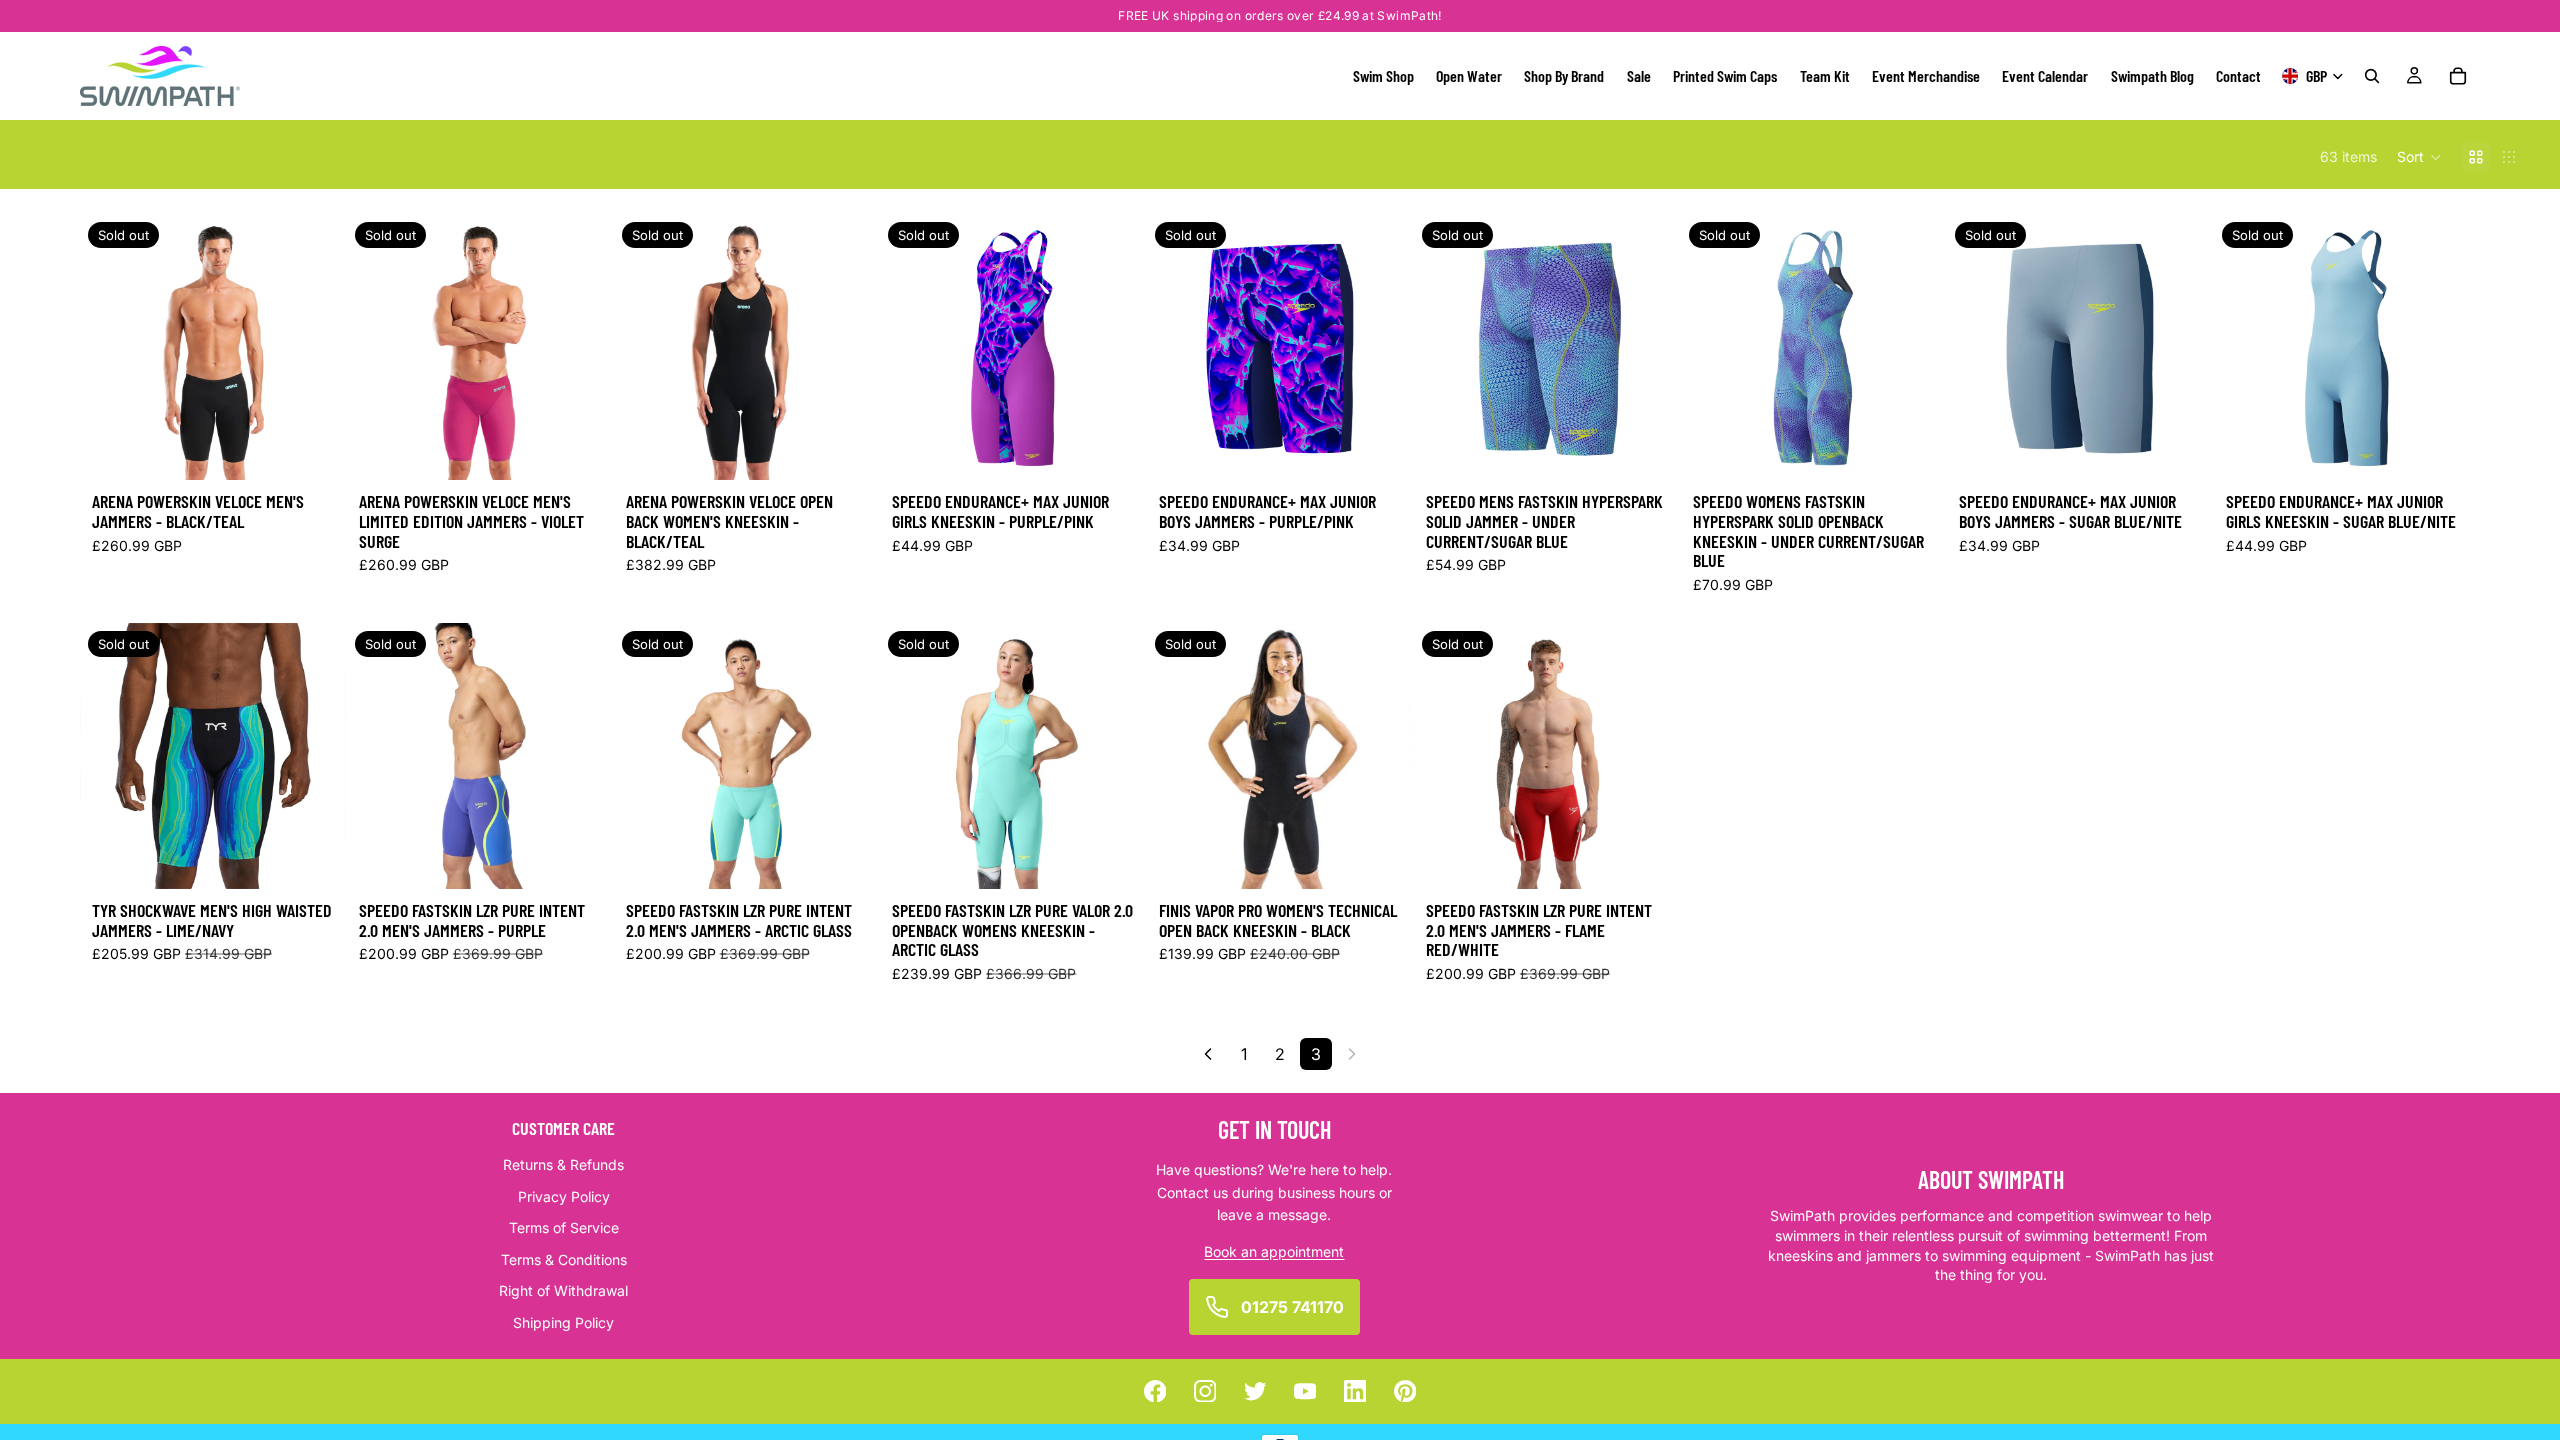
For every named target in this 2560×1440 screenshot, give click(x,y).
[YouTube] (1305, 1391)
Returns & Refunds (563, 1164)
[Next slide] (1116, 347)
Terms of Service (564, 1227)
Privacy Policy (564, 1195)
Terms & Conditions (564, 1259)
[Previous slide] (910, 347)
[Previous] (1208, 1054)
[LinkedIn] (1355, 1391)
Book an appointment (1274, 1250)
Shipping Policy (563, 1322)
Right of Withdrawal (563, 1290)
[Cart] (2458, 76)
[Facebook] (1155, 1391)
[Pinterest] (1405, 1391)
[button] (2419, 157)
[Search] (2372, 76)
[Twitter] (1255, 1391)
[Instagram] (1205, 1391)
